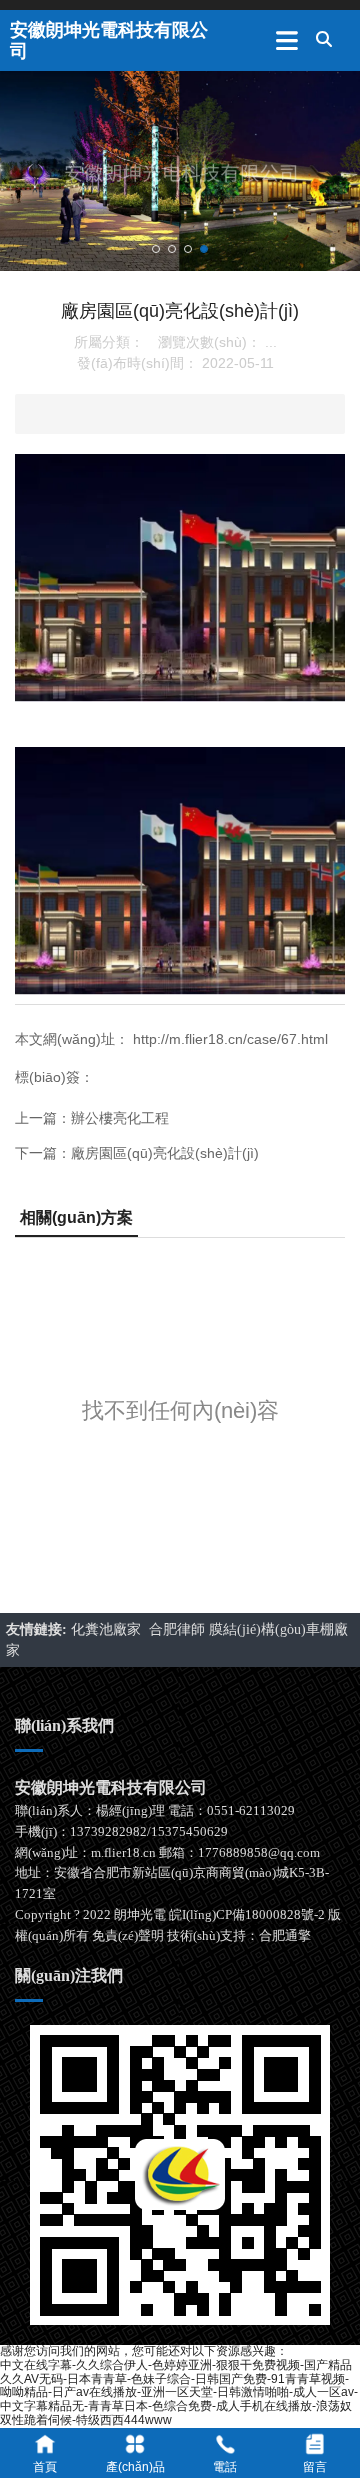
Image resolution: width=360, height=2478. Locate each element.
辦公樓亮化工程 (120, 1118)
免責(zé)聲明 (128, 1935)
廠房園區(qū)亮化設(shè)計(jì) (165, 1153)
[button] (156, 249)
